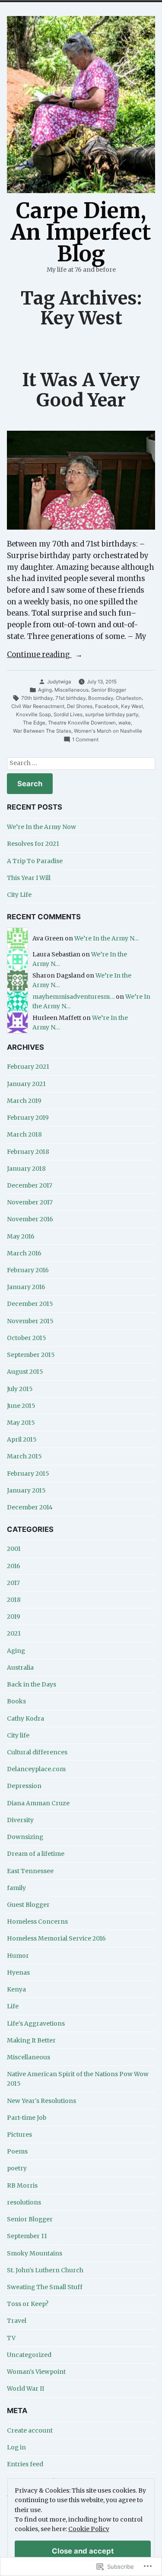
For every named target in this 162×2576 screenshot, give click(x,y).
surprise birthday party (112, 715)
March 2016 (24, 1253)
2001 (14, 1549)
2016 (14, 1566)
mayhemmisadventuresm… (73, 997)
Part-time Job (27, 2118)
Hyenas (18, 1972)
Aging (45, 690)
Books (16, 1701)
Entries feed (25, 2464)
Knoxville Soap (33, 715)
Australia (20, 1668)
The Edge (34, 723)
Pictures (19, 2134)
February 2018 (28, 1152)
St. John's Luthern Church (45, 2270)
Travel (17, 2321)
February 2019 (28, 1118)
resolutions (24, 2202)
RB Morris (22, 2185)
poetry (17, 2168)
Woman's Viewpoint (36, 2372)
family (16, 1888)
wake (125, 723)
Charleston (129, 698)
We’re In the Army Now (41, 827)
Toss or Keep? (28, 2304)
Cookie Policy (89, 2529)
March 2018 (24, 1134)
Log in (16, 2447)
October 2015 (27, 1338)
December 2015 (30, 1304)
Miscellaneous (71, 690)
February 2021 (28, 1067)
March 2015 (24, 1456)
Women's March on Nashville (108, 731)
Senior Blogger (109, 690)
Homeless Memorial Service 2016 (56, 1938)
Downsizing (25, 1837)
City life (18, 1735)
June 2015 (21, 1406)
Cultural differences (37, 1752)
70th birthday (37, 698)
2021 (14, 1633)
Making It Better (31, 2040)
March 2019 (24, 1101)
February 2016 (28, 1270)
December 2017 (30, 1185)
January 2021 (26, 1084)
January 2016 (26, 1287)
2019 (14, 1617)
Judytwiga (59, 682)
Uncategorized (29, 2355)
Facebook (107, 706)
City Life (19, 895)
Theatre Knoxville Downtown (82, 723)
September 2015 (31, 1355)
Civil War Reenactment (38, 706)
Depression (24, 1786)
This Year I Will (29, 878)
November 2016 (30, 1219)
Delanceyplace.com (36, 1769)
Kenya (16, 1989)
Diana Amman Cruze (38, 1803)
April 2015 (22, 1439)
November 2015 (30, 1321)
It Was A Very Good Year (81, 390)
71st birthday (70, 698)
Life (13, 2006)
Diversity (20, 1820)
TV (11, 2338)
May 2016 (21, 1236)
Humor (18, 1956)
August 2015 (25, 1372)
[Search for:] (81, 764)
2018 (14, 1600)
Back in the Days (32, 1684)
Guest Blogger (28, 1905)
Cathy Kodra (25, 1718)
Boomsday (101, 698)
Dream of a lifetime (36, 1854)
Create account (30, 2430)
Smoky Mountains (35, 2253)
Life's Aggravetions (36, 2023)
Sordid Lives (68, 715)
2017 (13, 1583)
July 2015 (20, 1389)
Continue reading (39, 655)
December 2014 (30, 1507)
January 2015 (26, 1490)
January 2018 (26, 1169)
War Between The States (42, 731)
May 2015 (21, 1423)
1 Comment (85, 740)
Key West (132, 706)
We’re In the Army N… (106, 938)
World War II (25, 2389)
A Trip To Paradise (35, 861)
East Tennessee (30, 1871)
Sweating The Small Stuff (45, 2287)
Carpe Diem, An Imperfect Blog (81, 232)
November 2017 (30, 1202)
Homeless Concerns (37, 1922)
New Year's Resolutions (41, 2101)
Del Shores (80, 706)
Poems (17, 2151)
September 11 (27, 2236)
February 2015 (28, 1474)
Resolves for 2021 (33, 844)
